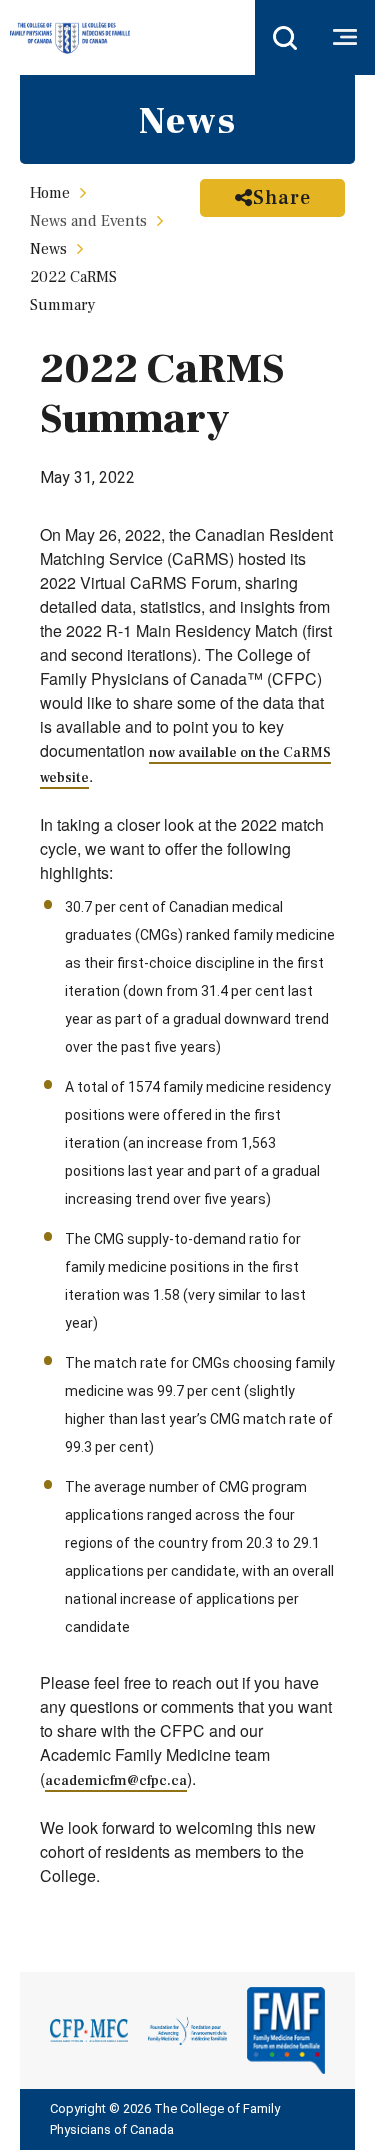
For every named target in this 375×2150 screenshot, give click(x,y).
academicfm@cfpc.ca (116, 1781)
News (48, 249)
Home (50, 193)
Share (282, 198)
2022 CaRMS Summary (73, 291)
